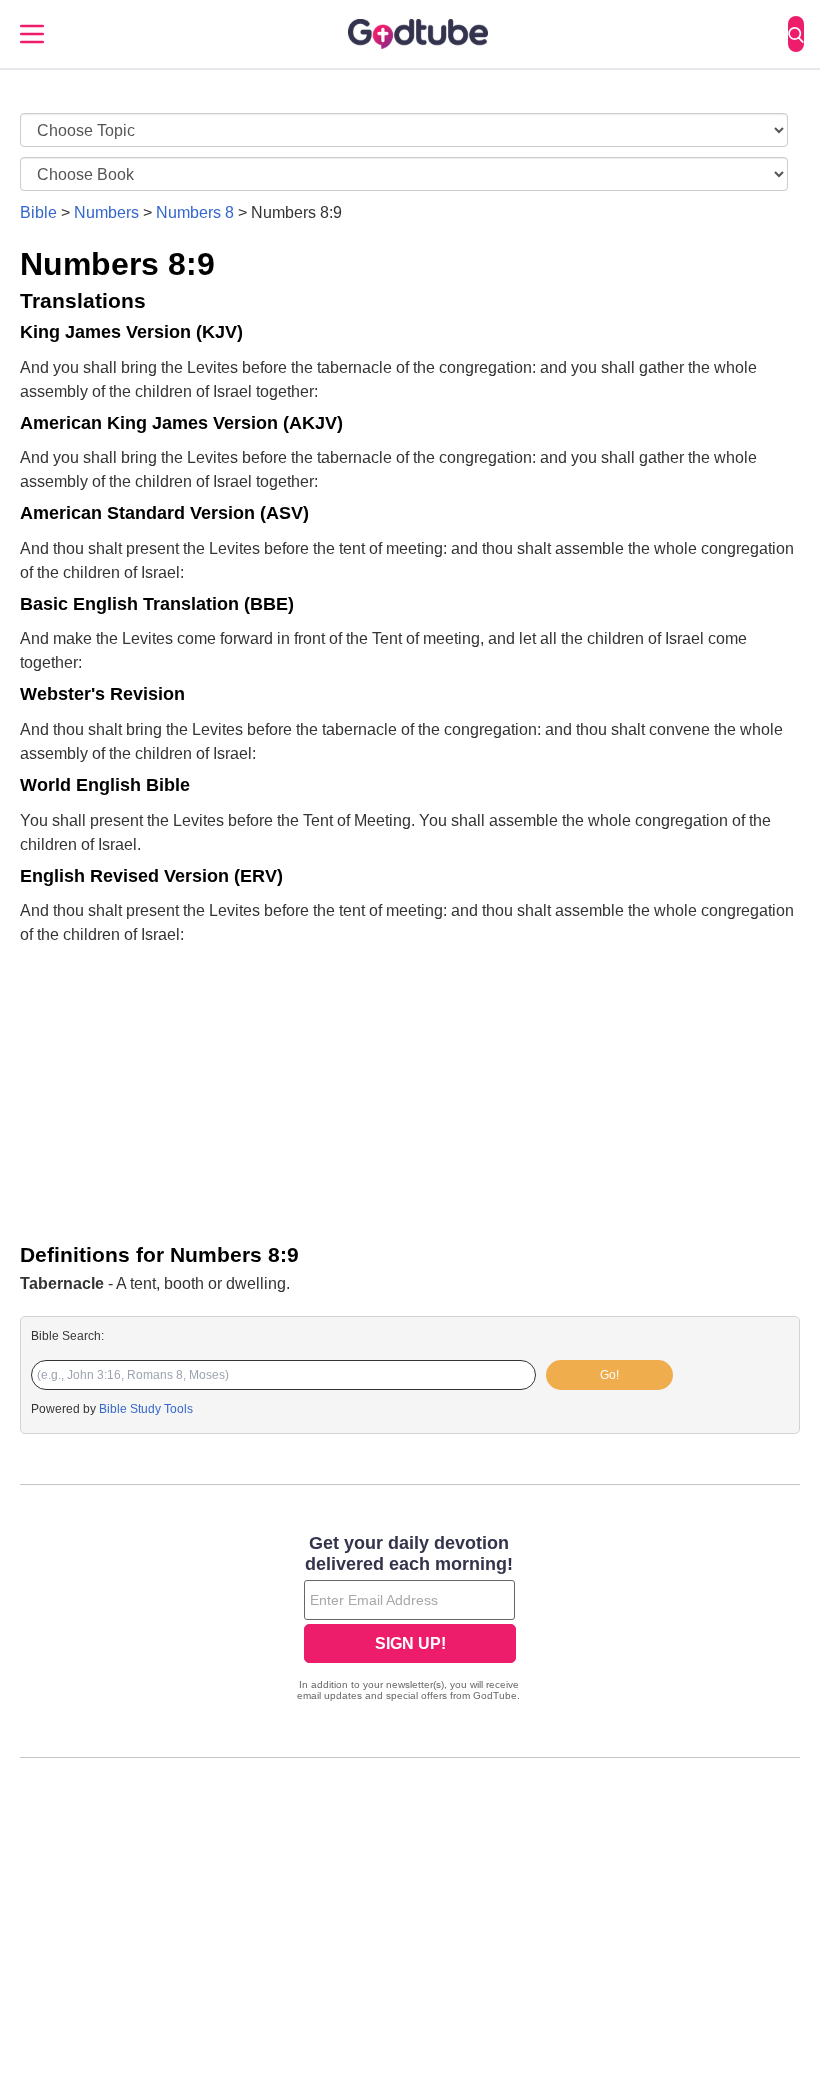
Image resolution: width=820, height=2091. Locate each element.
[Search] (796, 34)
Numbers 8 (195, 212)
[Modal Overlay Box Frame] (410, 1620)
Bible (38, 212)
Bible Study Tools (146, 1409)
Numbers (106, 212)
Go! (609, 1375)
